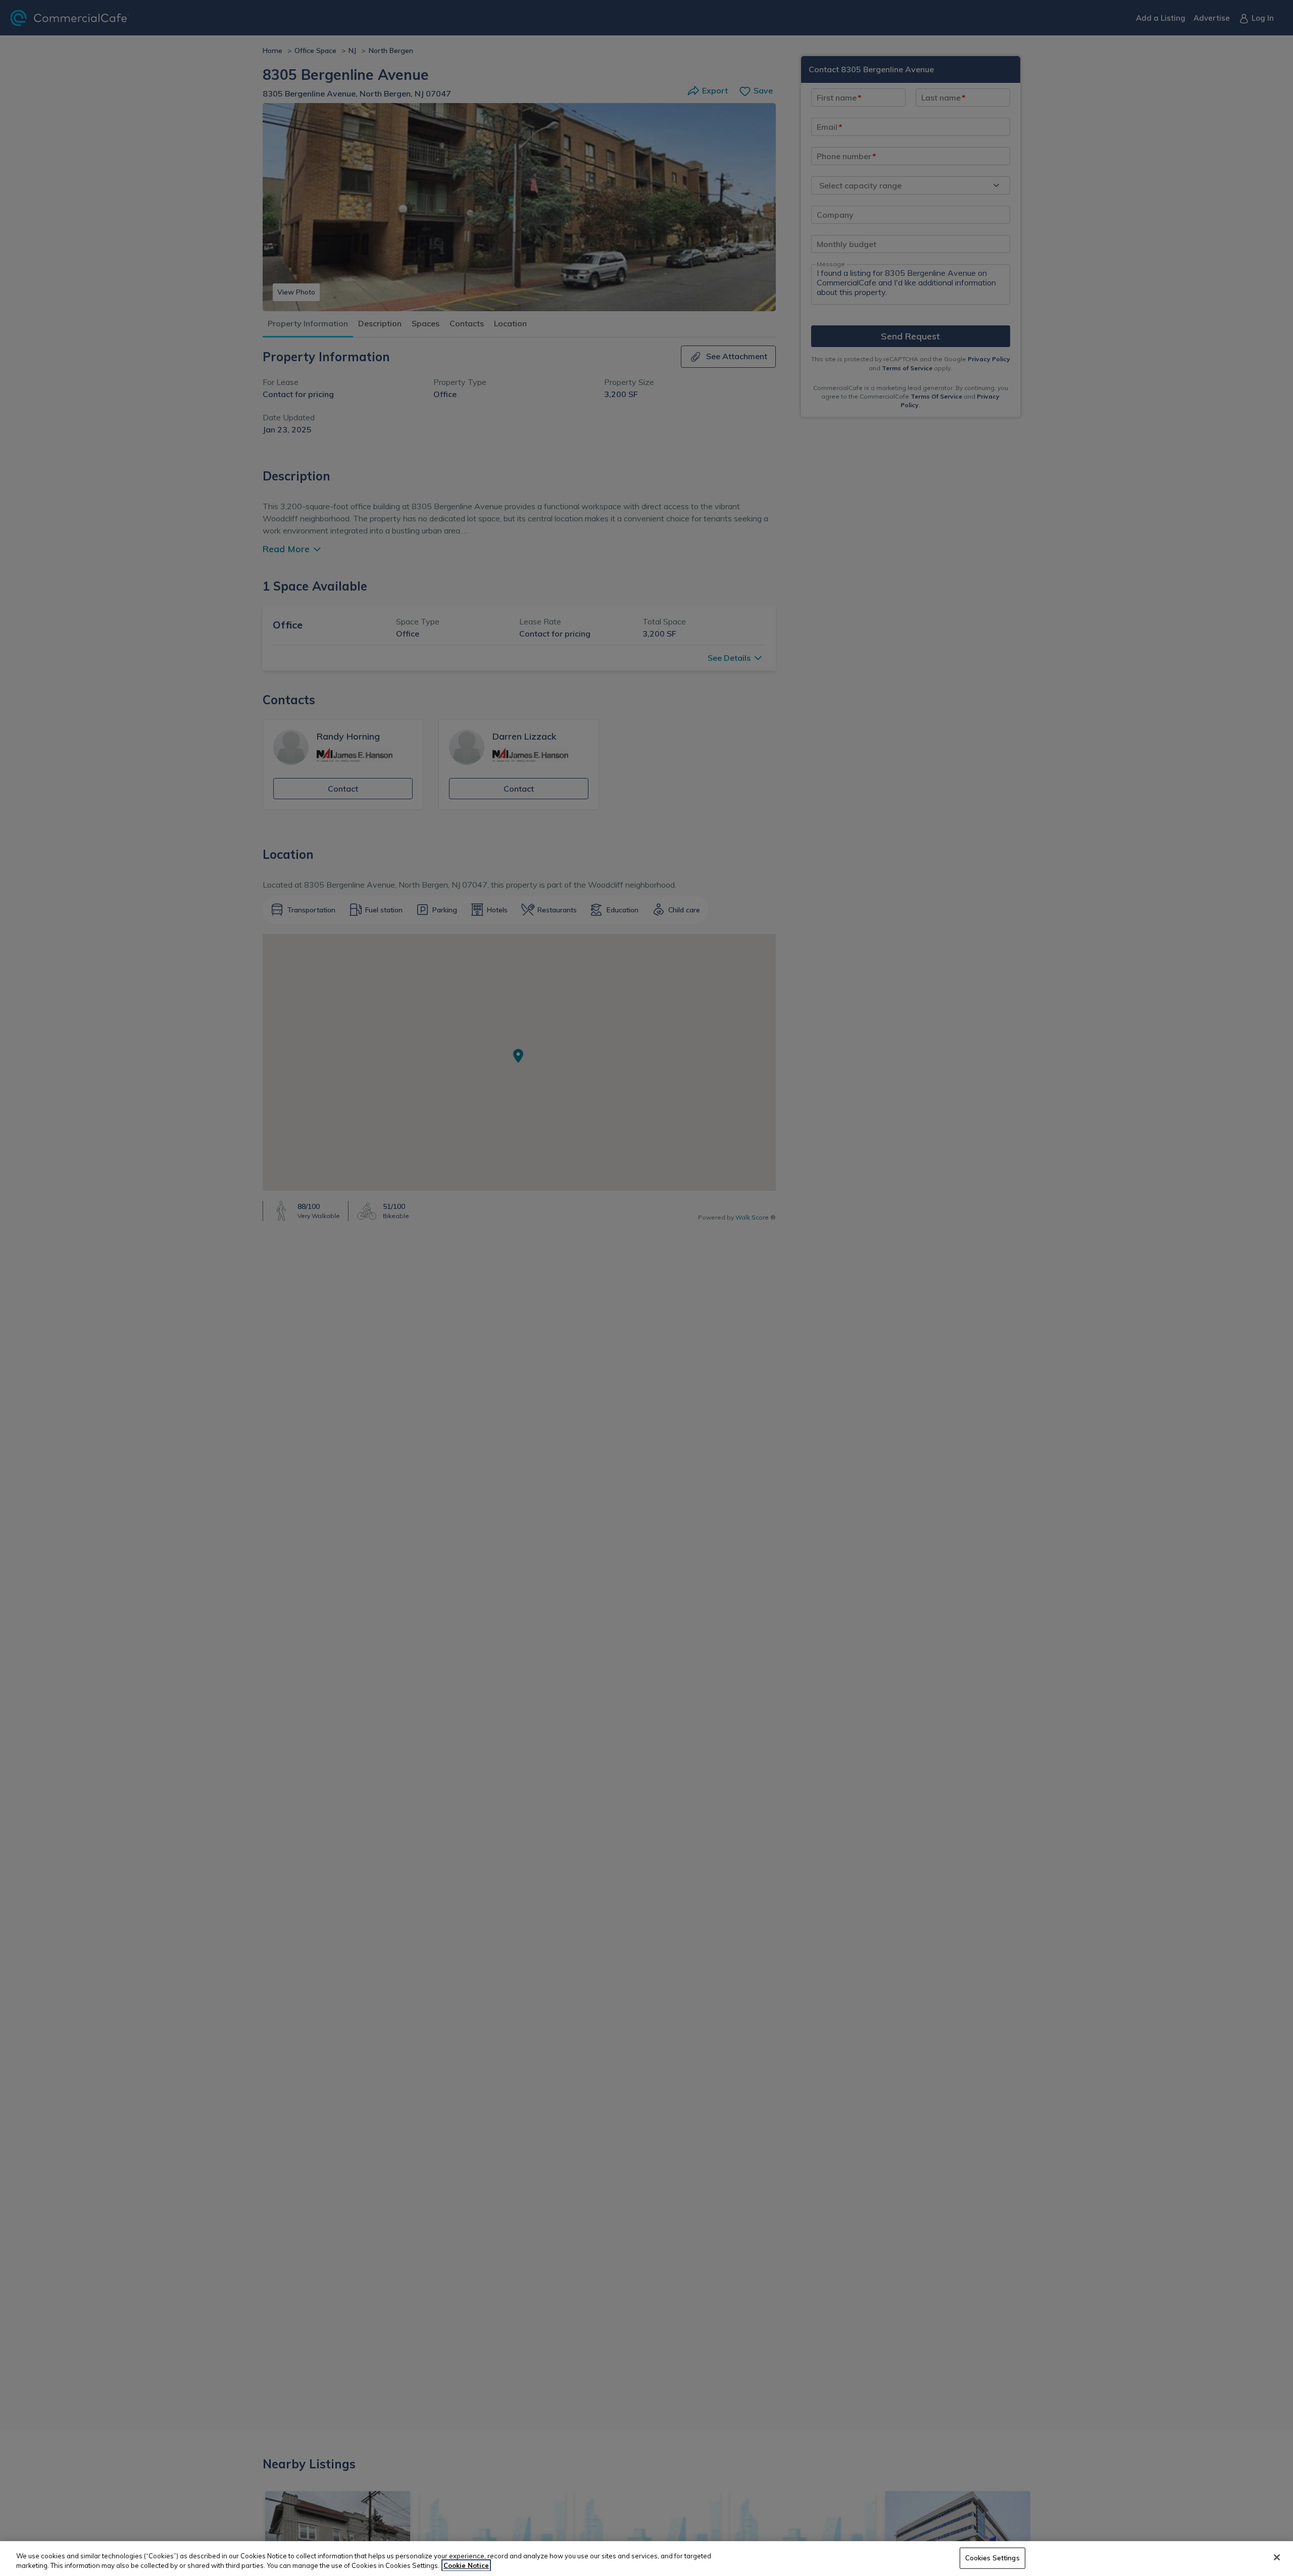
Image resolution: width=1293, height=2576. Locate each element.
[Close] (1277, 2557)
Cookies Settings (992, 2558)
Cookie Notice (466, 2565)
